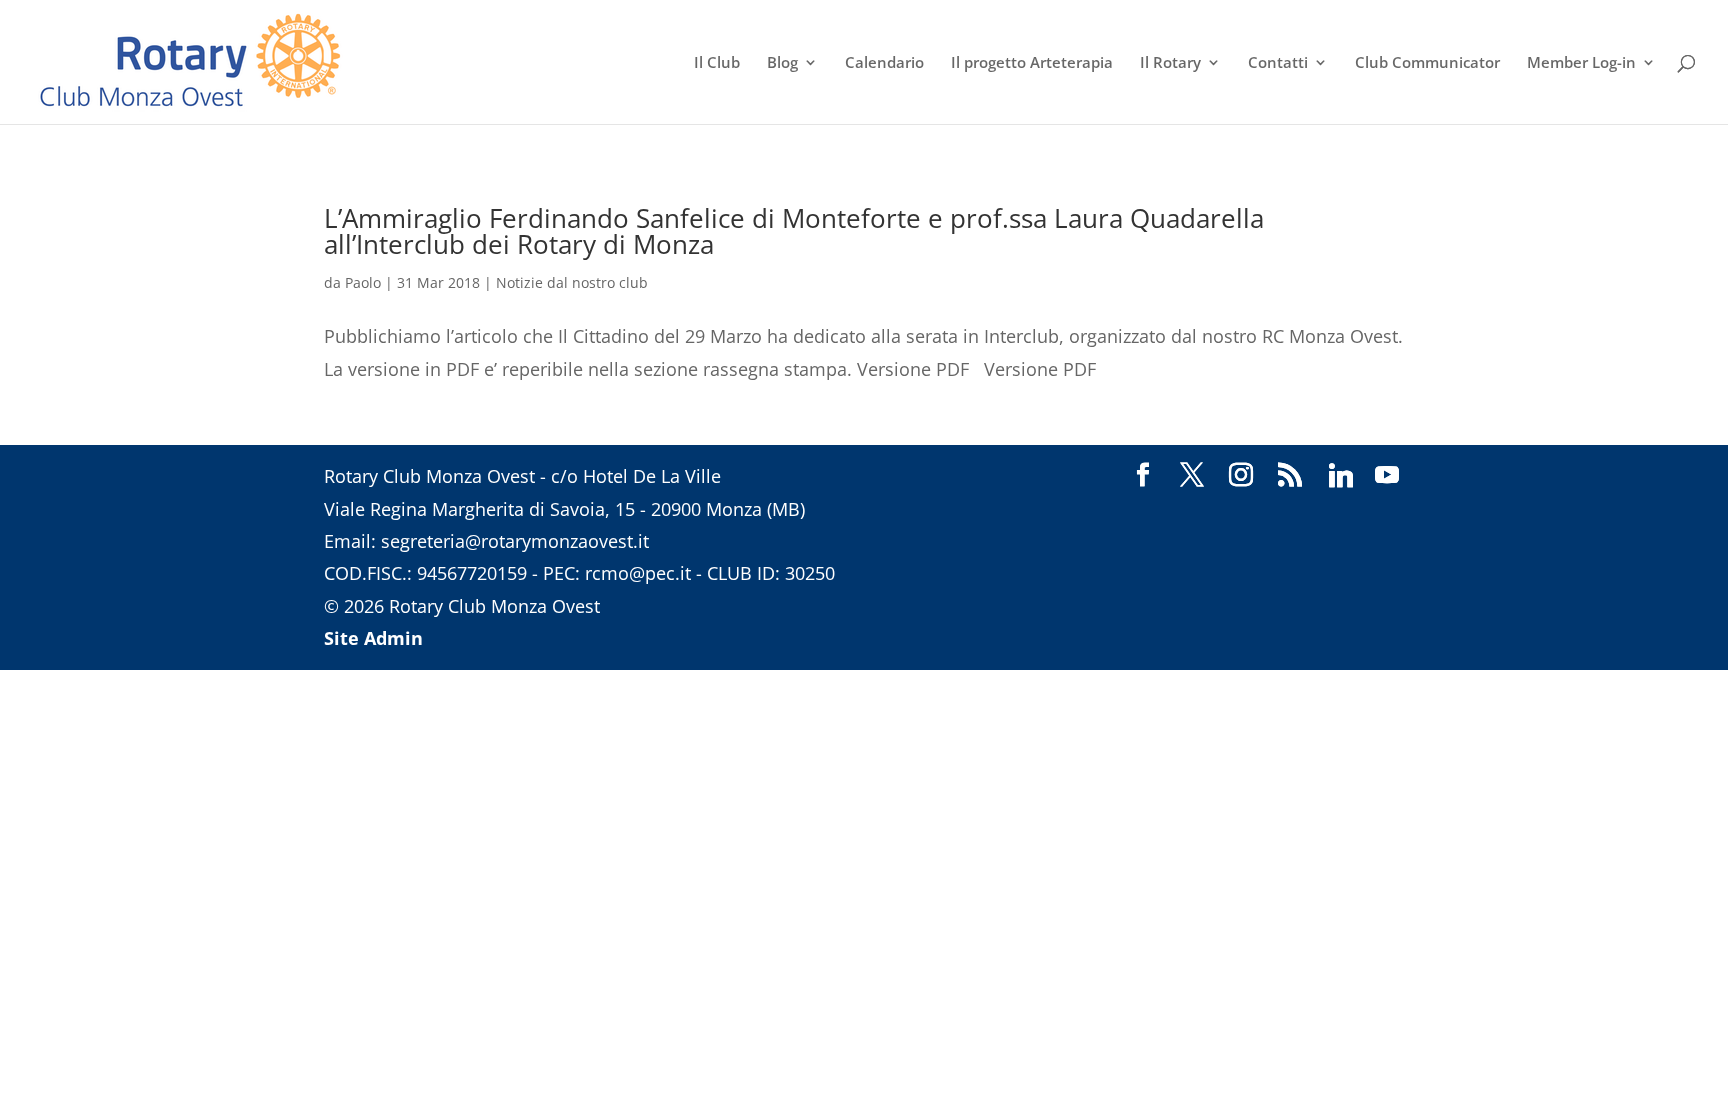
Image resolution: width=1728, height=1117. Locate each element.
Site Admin (373, 638)
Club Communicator (1427, 63)
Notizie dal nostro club (572, 282)
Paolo (363, 282)
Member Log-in (1581, 63)
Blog (782, 63)
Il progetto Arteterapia (1032, 63)
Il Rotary (1170, 63)
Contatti (1278, 63)
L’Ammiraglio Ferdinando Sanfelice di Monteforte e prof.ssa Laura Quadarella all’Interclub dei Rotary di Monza (794, 231)
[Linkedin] (1341, 476)
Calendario (884, 63)
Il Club (717, 63)
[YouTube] (1387, 476)
